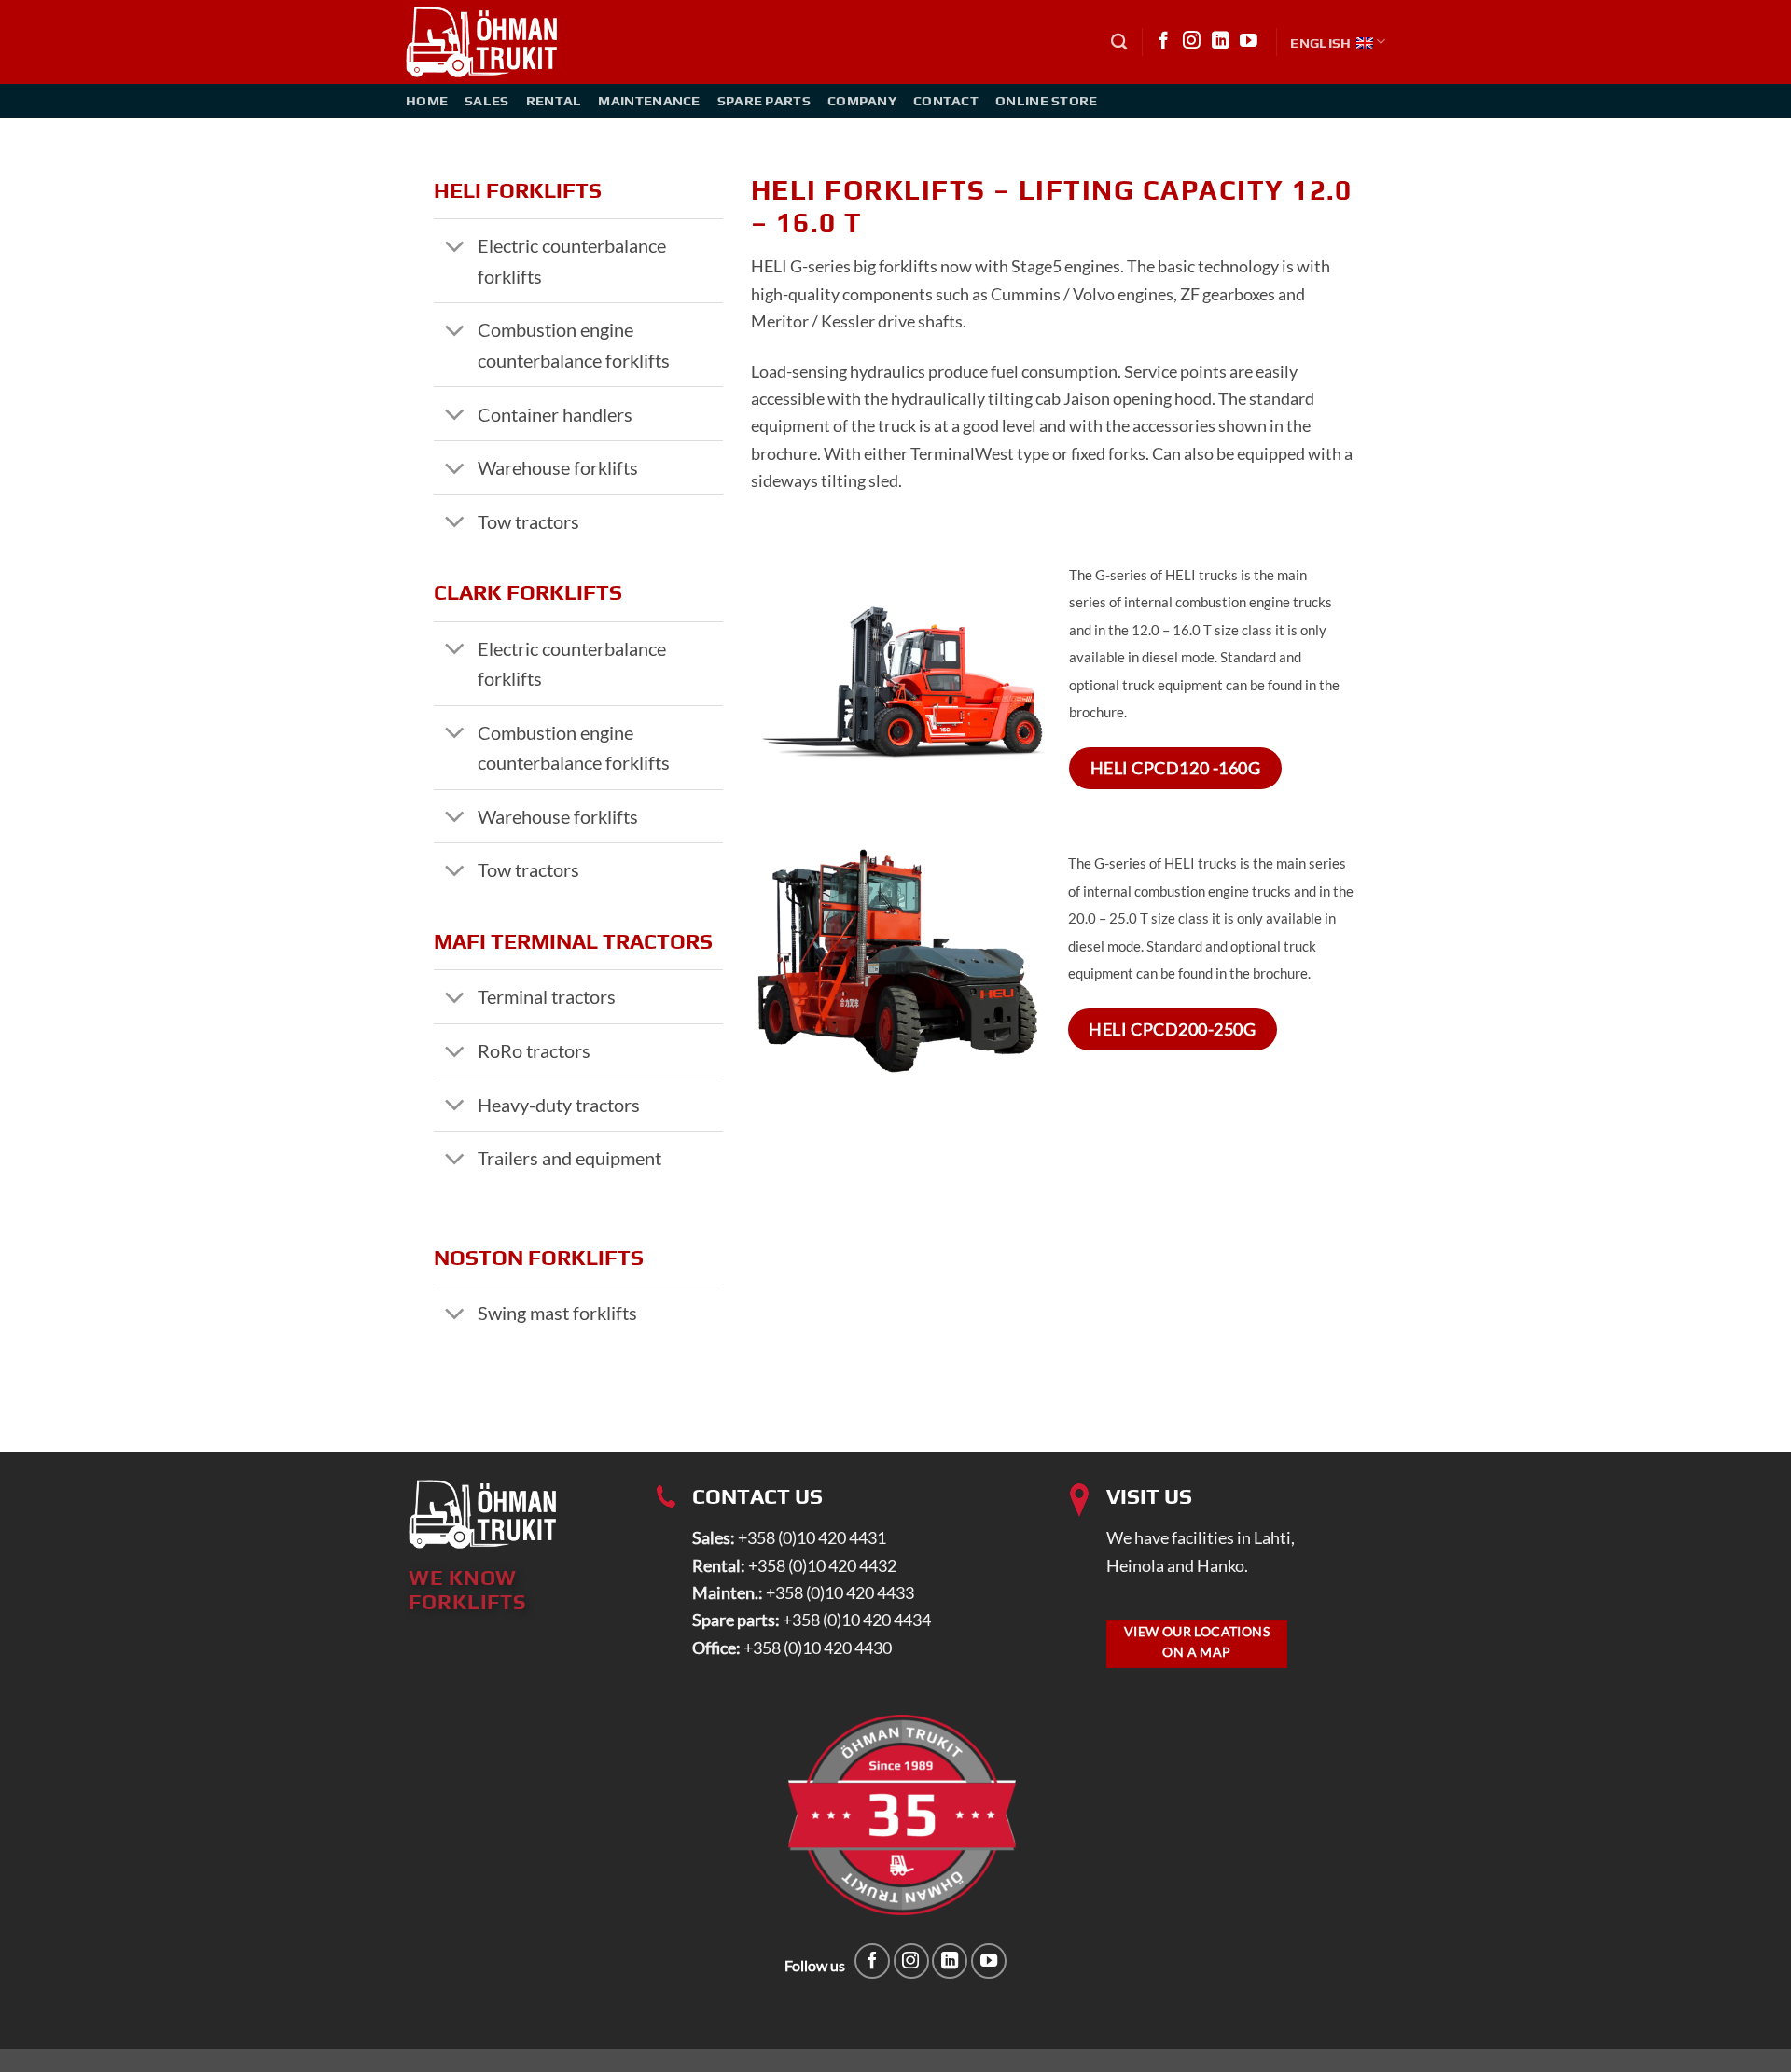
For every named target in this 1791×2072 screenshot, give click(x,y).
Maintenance (649, 100)
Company (862, 100)
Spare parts (764, 100)
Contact (946, 100)
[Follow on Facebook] (1164, 42)
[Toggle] (455, 248)
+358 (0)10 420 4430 (818, 1648)
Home (427, 100)
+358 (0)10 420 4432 (822, 1565)
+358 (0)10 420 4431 (812, 1537)
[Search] (1119, 42)
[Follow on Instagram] (1192, 42)
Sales (486, 100)
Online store (1047, 100)
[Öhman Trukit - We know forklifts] (483, 42)
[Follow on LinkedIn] (1221, 42)
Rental (554, 100)
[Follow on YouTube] (1249, 42)
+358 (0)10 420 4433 (840, 1592)
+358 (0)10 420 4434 (857, 1620)
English (1320, 42)
